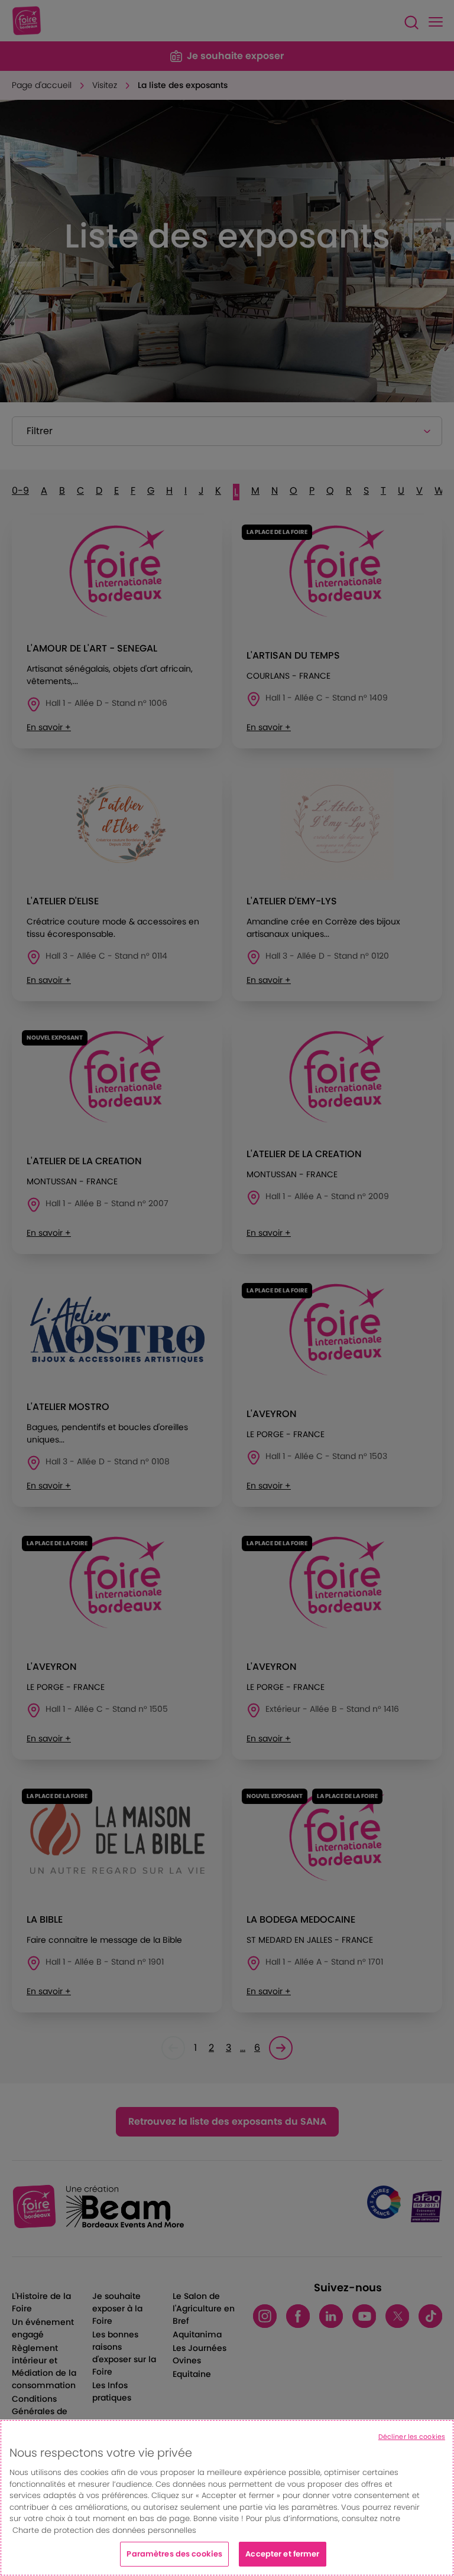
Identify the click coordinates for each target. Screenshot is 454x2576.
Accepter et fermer (282, 2554)
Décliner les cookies (412, 2437)
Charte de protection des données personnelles (104, 2530)
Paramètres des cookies (174, 2554)
